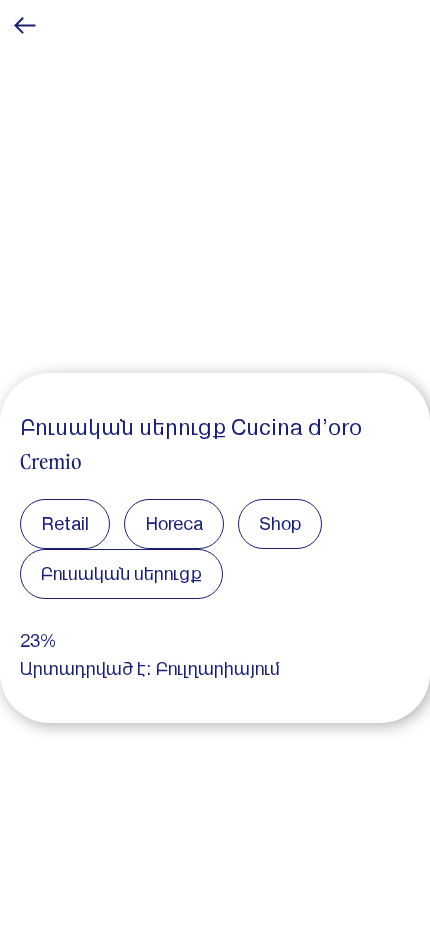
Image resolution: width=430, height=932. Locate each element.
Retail (65, 523)
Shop (280, 523)
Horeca (174, 523)
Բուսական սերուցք (121, 573)
